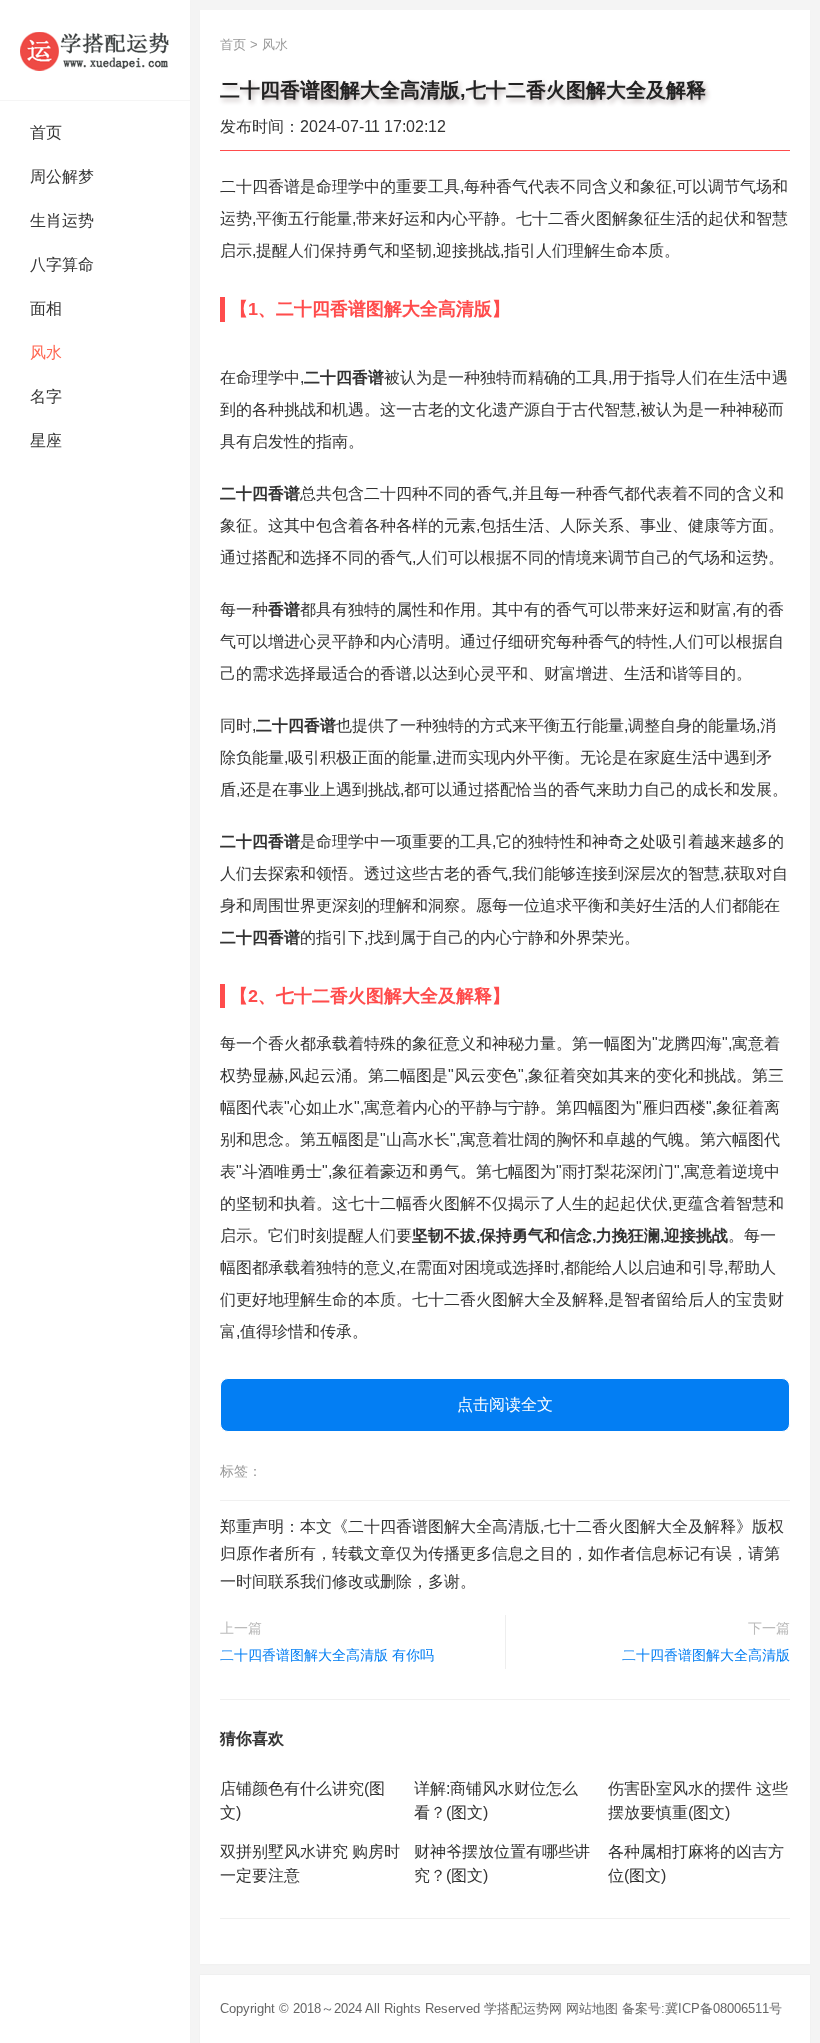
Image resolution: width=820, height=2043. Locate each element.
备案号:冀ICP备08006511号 (702, 2008)
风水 (46, 352)
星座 (46, 440)
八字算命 (62, 264)
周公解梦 (62, 176)
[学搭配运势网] (95, 50)
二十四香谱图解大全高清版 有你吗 (327, 1655)
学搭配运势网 (523, 2008)
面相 (46, 308)
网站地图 (592, 2008)
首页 (46, 132)
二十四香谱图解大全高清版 (706, 1655)
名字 (46, 396)
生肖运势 (62, 220)
